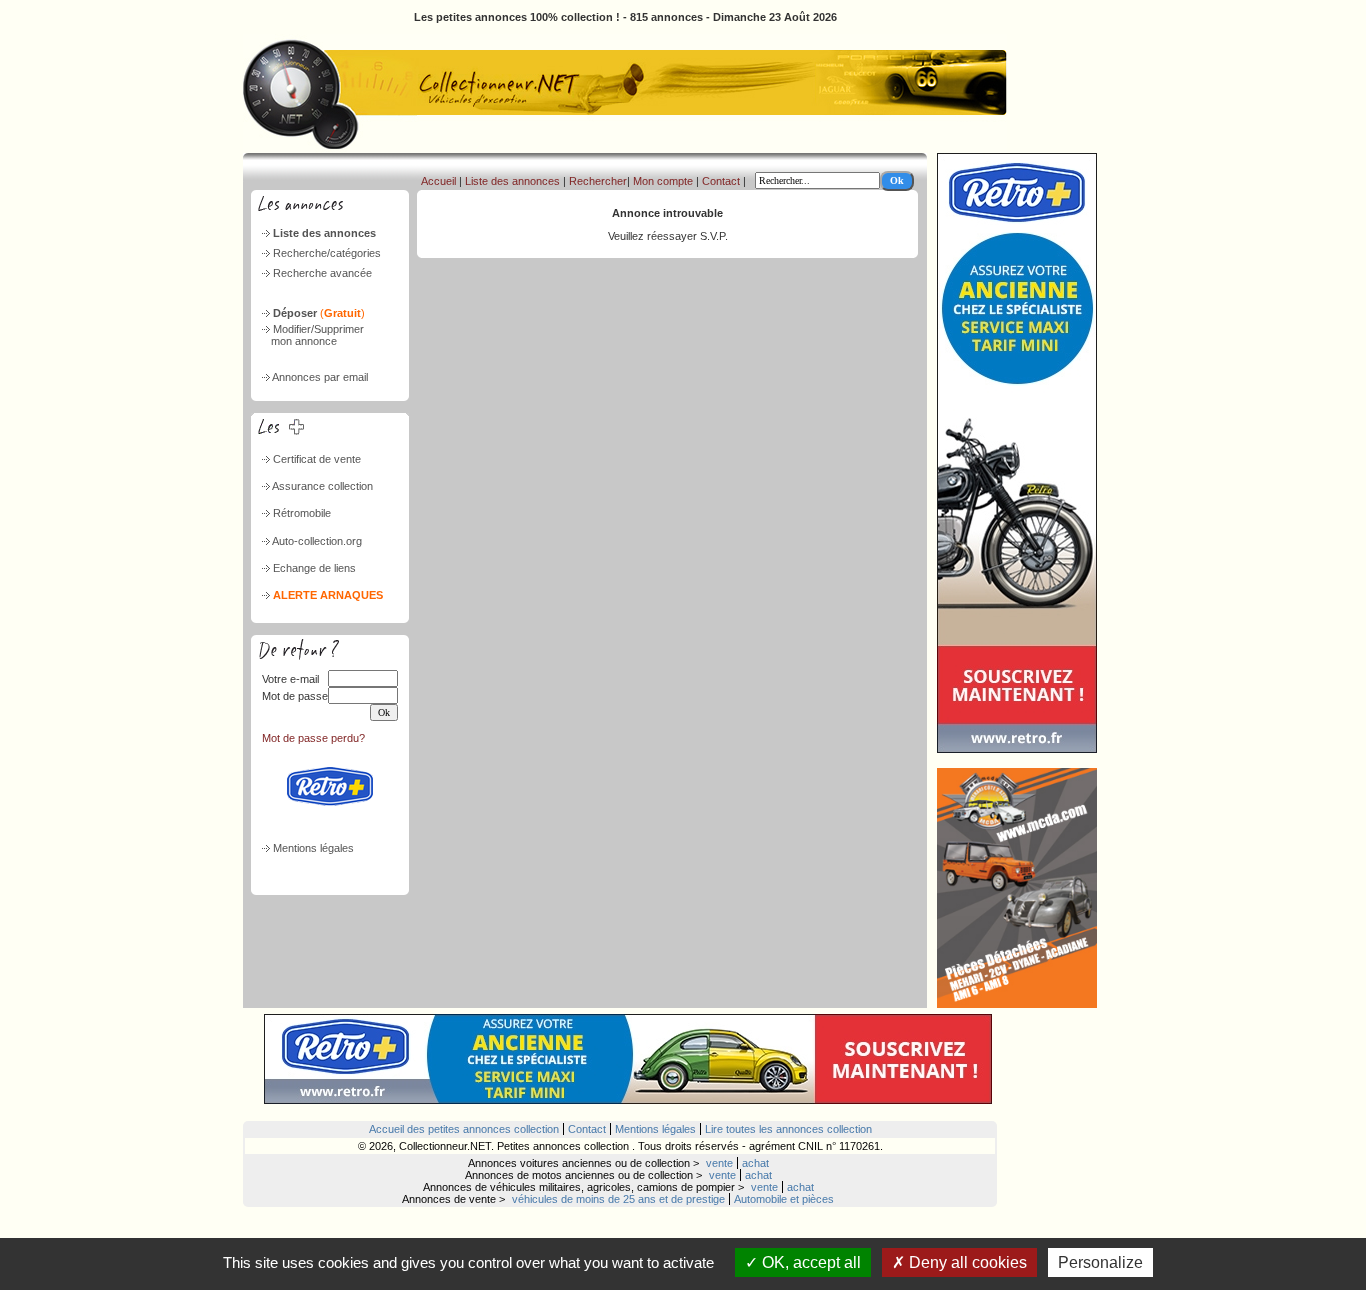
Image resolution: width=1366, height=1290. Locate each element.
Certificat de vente (317, 459)
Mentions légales (313, 848)
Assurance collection (322, 486)
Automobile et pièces (784, 1199)
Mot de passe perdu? (313, 738)
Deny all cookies (966, 1262)
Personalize (1100, 1262)
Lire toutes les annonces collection (788, 1129)
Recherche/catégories (327, 253)
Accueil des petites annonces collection (464, 1129)
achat (755, 1163)
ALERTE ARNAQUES (328, 595)
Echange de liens (314, 568)
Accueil (438, 181)
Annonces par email (320, 377)
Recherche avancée (322, 273)
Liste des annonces (324, 233)
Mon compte (663, 181)
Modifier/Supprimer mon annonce (311, 335)
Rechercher (598, 181)
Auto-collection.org (317, 541)
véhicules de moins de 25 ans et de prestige (618, 1199)
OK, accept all (809, 1262)
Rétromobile (302, 513)
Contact (721, 181)
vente (719, 1163)
